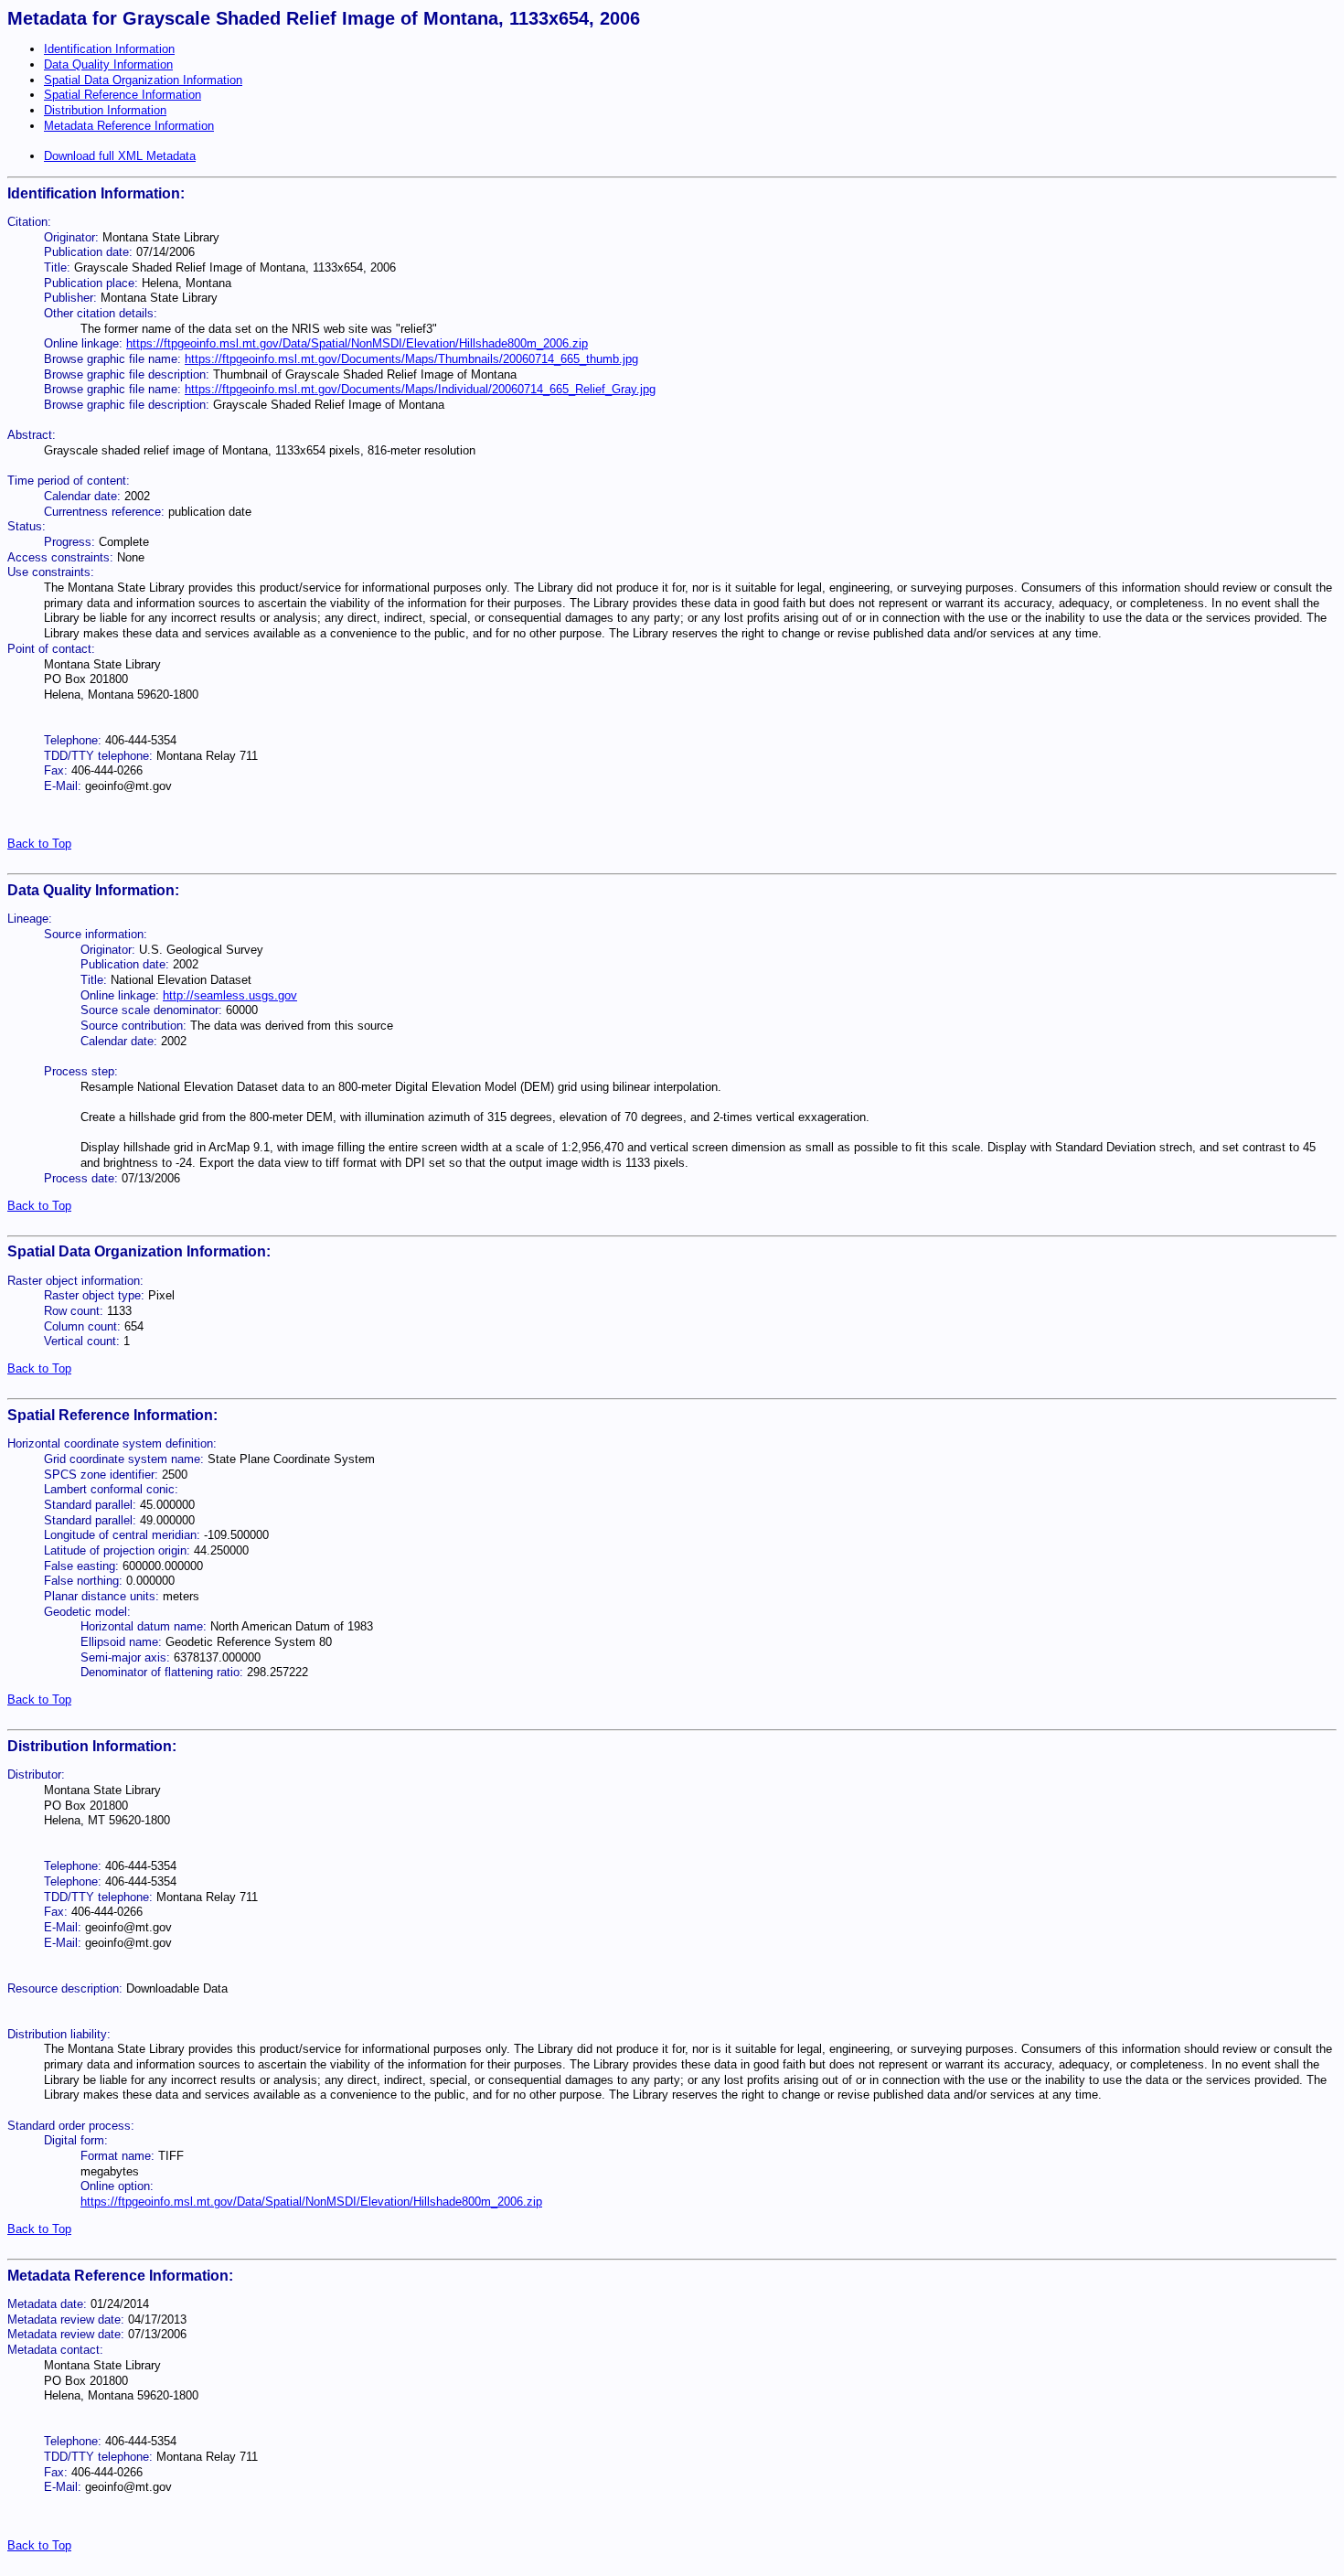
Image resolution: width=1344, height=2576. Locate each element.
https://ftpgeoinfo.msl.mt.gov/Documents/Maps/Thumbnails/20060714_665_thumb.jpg (411, 359)
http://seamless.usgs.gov (230, 995)
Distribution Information (105, 110)
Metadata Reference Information (129, 126)
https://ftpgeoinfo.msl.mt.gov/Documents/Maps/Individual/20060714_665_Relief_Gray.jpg (420, 389)
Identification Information (109, 49)
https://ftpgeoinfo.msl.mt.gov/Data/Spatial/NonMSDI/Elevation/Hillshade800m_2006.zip (357, 343)
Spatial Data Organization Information (143, 80)
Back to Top (39, 844)
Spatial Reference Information (123, 95)
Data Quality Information (108, 64)
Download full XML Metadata (120, 156)
